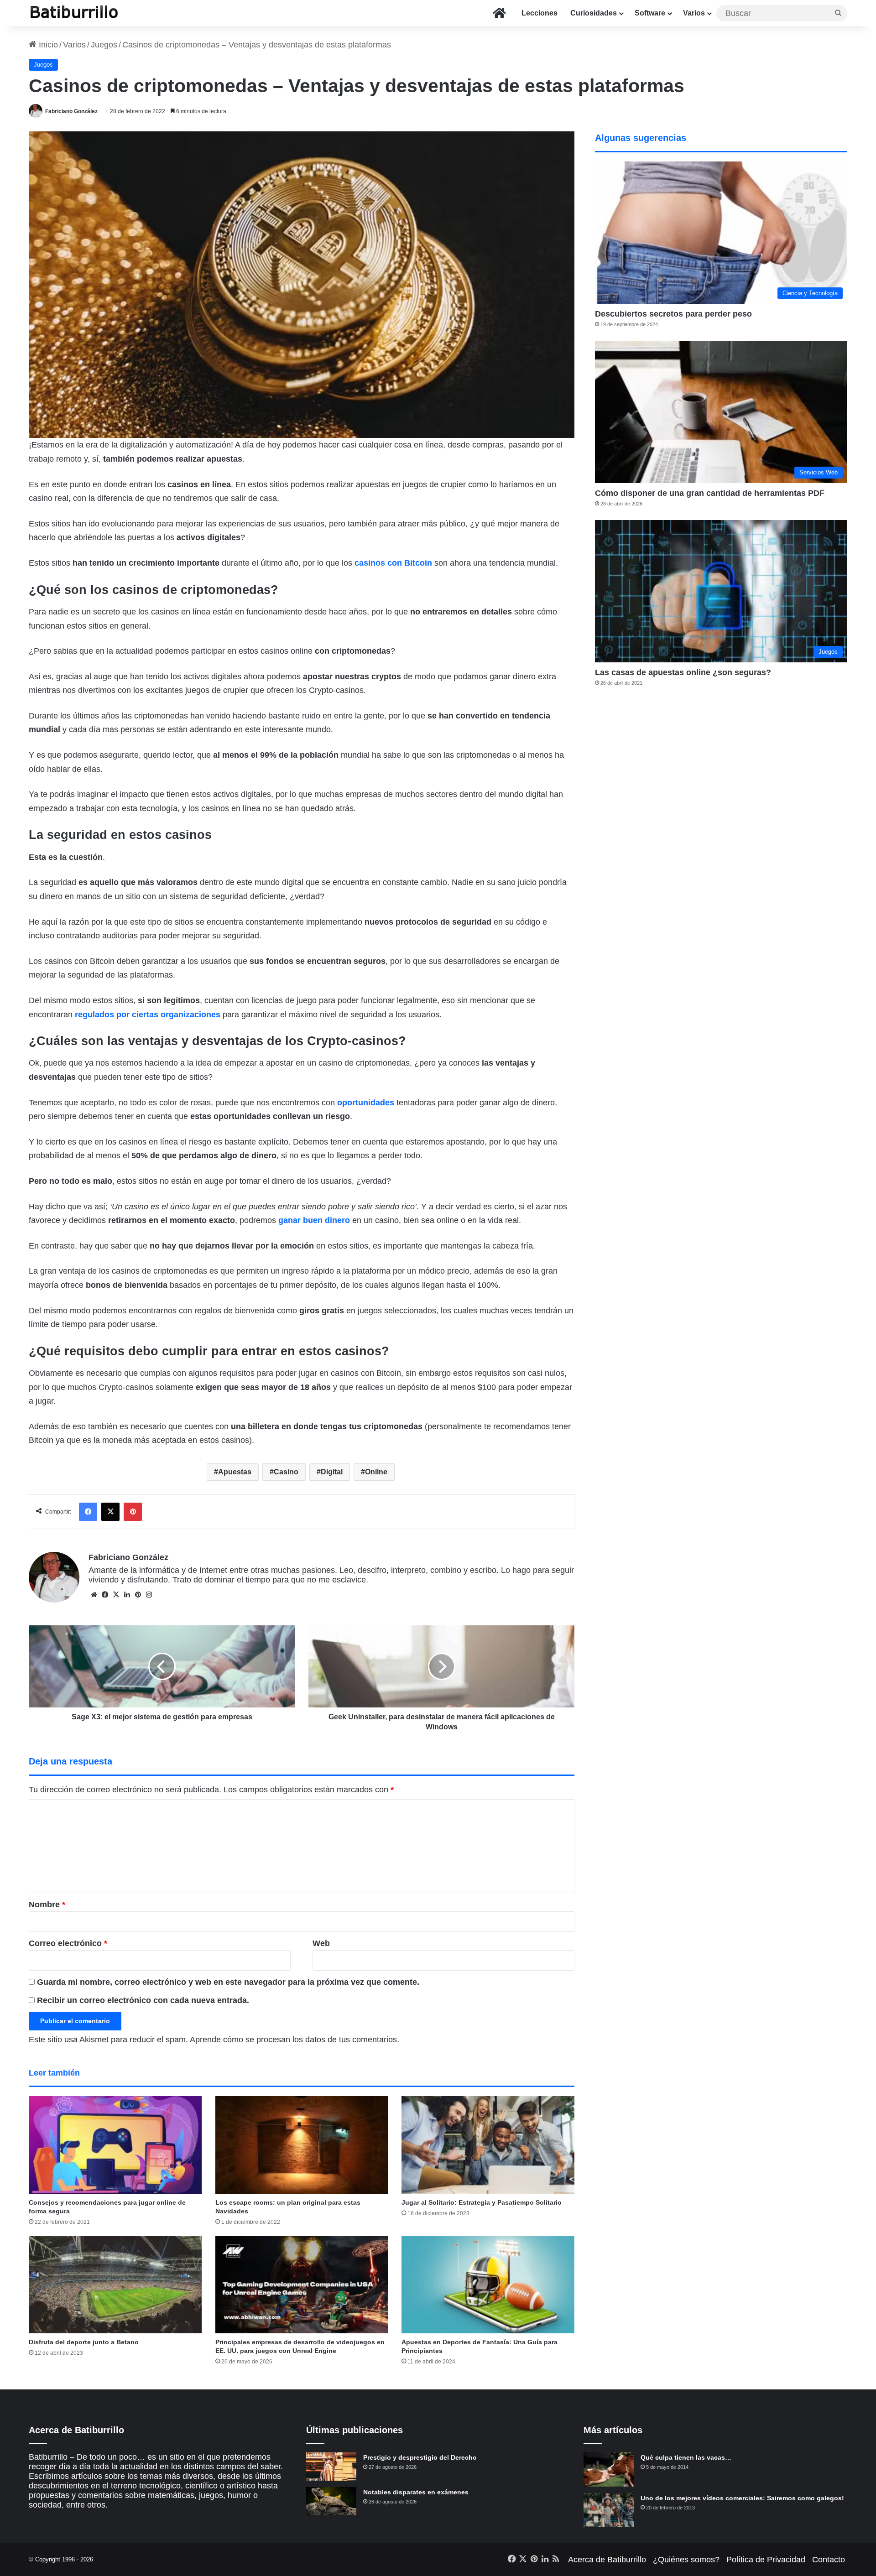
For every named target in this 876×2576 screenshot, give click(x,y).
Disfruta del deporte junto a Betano (84, 2342)
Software (650, 13)
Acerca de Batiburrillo (607, 2560)
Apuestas (235, 1472)
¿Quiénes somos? (686, 2560)
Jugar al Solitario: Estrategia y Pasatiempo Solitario (482, 2202)
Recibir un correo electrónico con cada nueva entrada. (143, 2000)
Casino (286, 1472)
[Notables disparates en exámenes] (331, 2501)
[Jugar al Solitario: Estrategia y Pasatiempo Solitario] (488, 2145)
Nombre (47, 1905)
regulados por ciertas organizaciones (148, 1015)
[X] (116, 1595)
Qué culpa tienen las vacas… (686, 2457)
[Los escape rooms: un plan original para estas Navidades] (302, 2145)
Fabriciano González (71, 111)
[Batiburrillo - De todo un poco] (74, 13)
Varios (694, 13)
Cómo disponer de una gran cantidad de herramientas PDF (710, 493)
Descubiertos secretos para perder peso (673, 314)
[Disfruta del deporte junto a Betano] (115, 2285)
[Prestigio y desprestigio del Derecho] (331, 2467)
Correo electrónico (68, 1943)
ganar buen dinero (314, 1220)
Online (376, 1472)
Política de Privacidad (766, 2560)
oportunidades (366, 1103)
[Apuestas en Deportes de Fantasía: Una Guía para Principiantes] (488, 2285)
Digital (332, 1472)
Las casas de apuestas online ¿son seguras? (683, 672)
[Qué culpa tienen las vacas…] (609, 2469)
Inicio (47, 45)
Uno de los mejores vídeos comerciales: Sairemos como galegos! (742, 2498)
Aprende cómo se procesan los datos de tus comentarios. (295, 2040)
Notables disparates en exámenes (416, 2492)
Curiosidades (594, 13)
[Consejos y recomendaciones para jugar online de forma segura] (115, 2145)
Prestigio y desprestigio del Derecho (420, 2457)
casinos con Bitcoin (393, 563)
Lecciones (540, 13)
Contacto (829, 2560)
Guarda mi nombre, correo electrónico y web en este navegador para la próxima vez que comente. (228, 1982)
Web (321, 1943)
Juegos (104, 45)
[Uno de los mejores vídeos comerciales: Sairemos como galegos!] (609, 2510)
